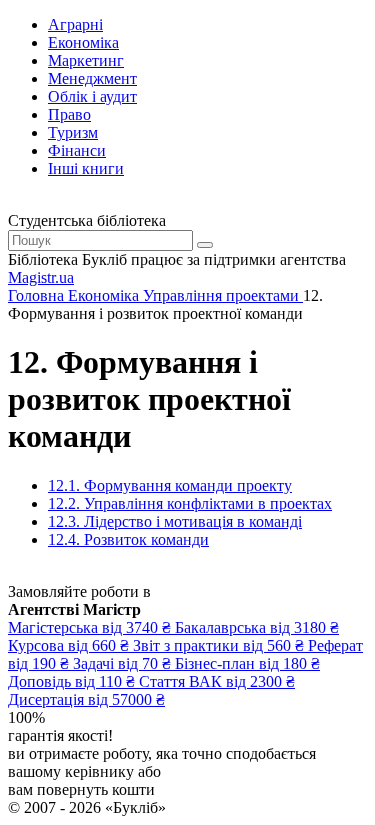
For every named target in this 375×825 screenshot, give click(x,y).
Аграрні (75, 24)
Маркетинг (86, 60)
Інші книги (86, 168)
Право (69, 114)
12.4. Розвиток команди (128, 539)
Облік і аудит (92, 96)
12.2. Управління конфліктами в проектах (190, 503)
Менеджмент (92, 78)
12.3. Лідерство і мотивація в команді (175, 521)
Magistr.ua (41, 277)
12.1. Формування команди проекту (170, 485)
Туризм (73, 132)
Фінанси (77, 150)
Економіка (83, 42)
